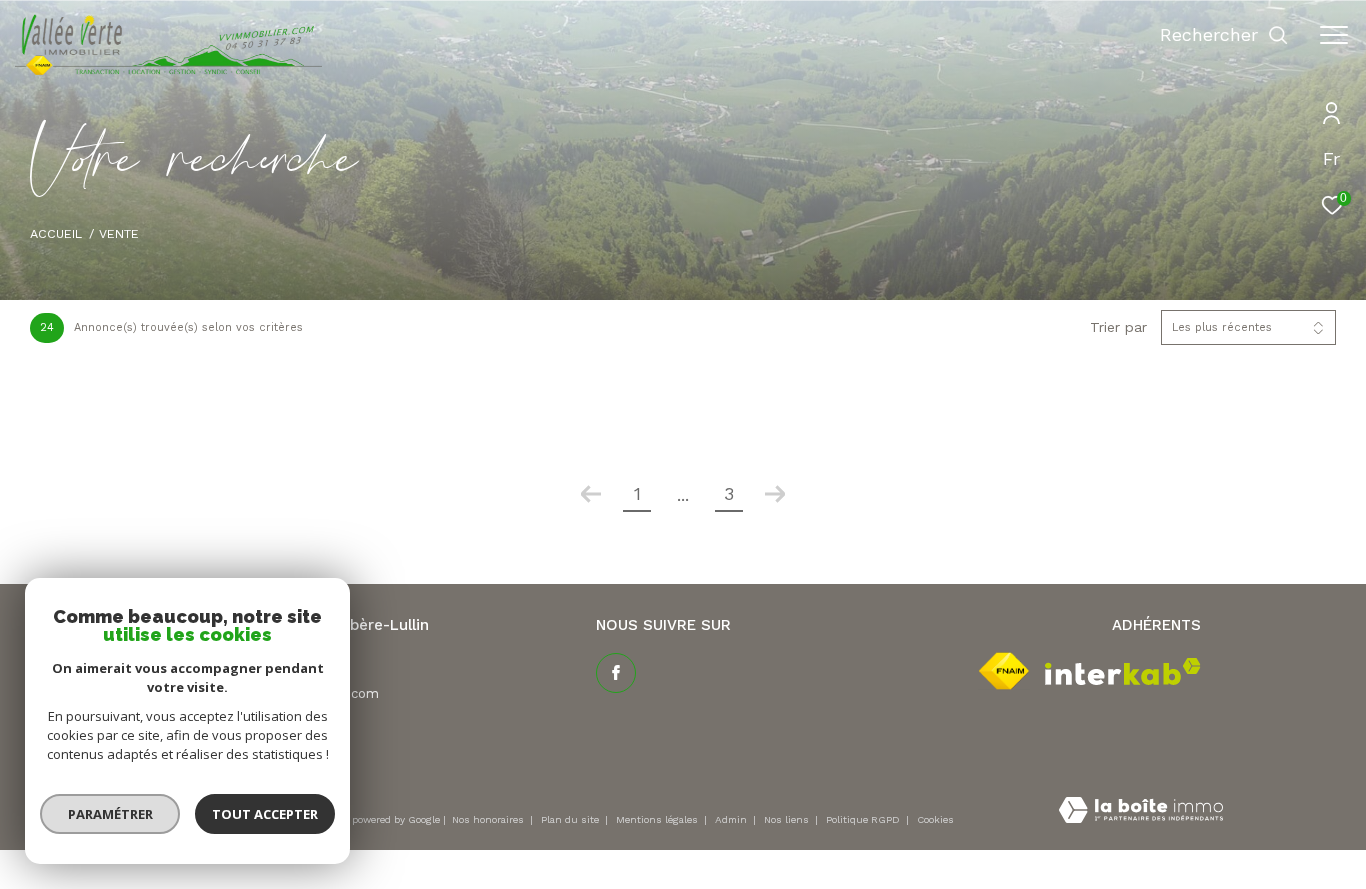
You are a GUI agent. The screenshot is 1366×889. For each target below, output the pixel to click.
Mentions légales (658, 819)
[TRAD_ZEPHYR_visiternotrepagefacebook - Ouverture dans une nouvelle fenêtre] (616, 673)
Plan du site (571, 819)
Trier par (1118, 327)
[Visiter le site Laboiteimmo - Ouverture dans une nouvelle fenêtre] (1141, 812)
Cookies (935, 819)
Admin (732, 819)
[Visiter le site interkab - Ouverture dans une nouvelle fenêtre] (1123, 671)
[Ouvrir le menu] (1334, 35)
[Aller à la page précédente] (591, 494)
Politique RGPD (863, 819)
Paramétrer (110, 814)
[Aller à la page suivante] (775, 494)
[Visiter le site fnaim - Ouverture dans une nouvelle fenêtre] (1004, 671)
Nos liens (788, 819)
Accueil (56, 233)
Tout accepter (265, 814)
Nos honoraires (489, 819)
